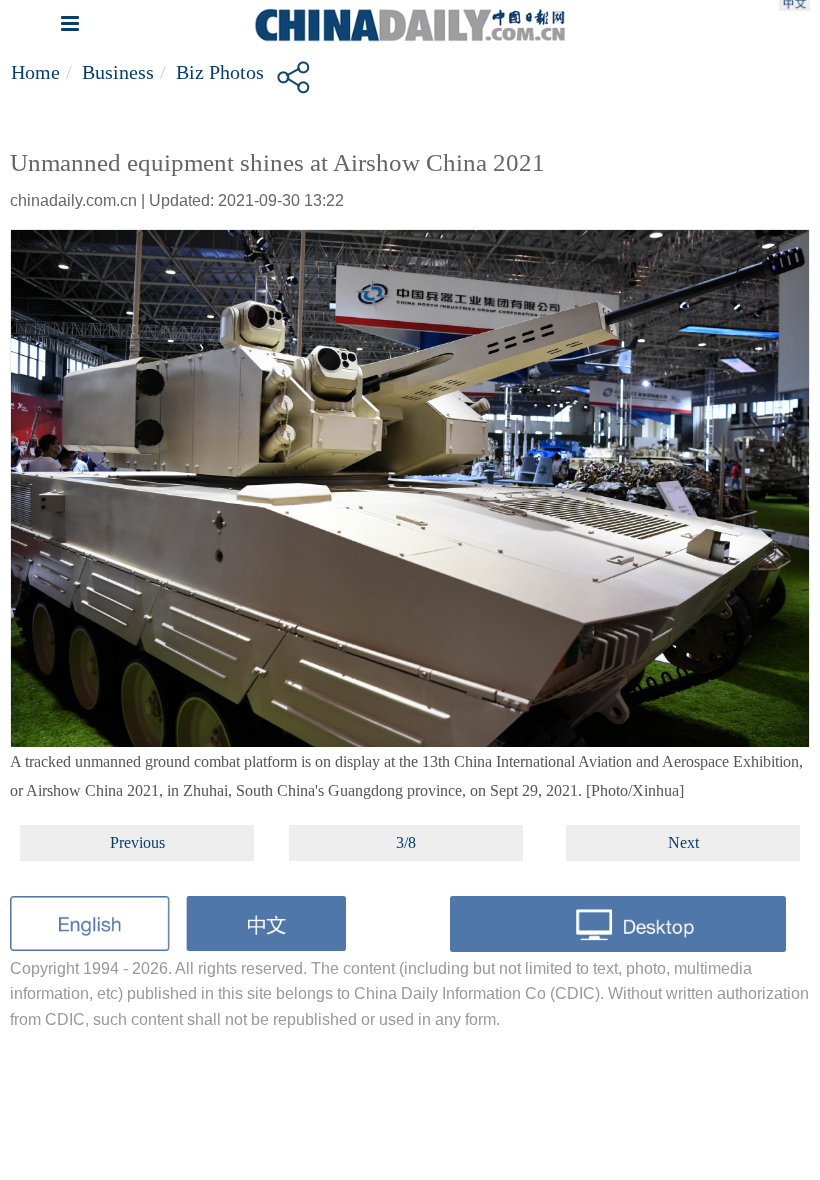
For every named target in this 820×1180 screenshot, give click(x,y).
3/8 (406, 842)
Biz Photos (220, 72)
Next (683, 842)
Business (118, 72)
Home (35, 72)
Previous (137, 842)
